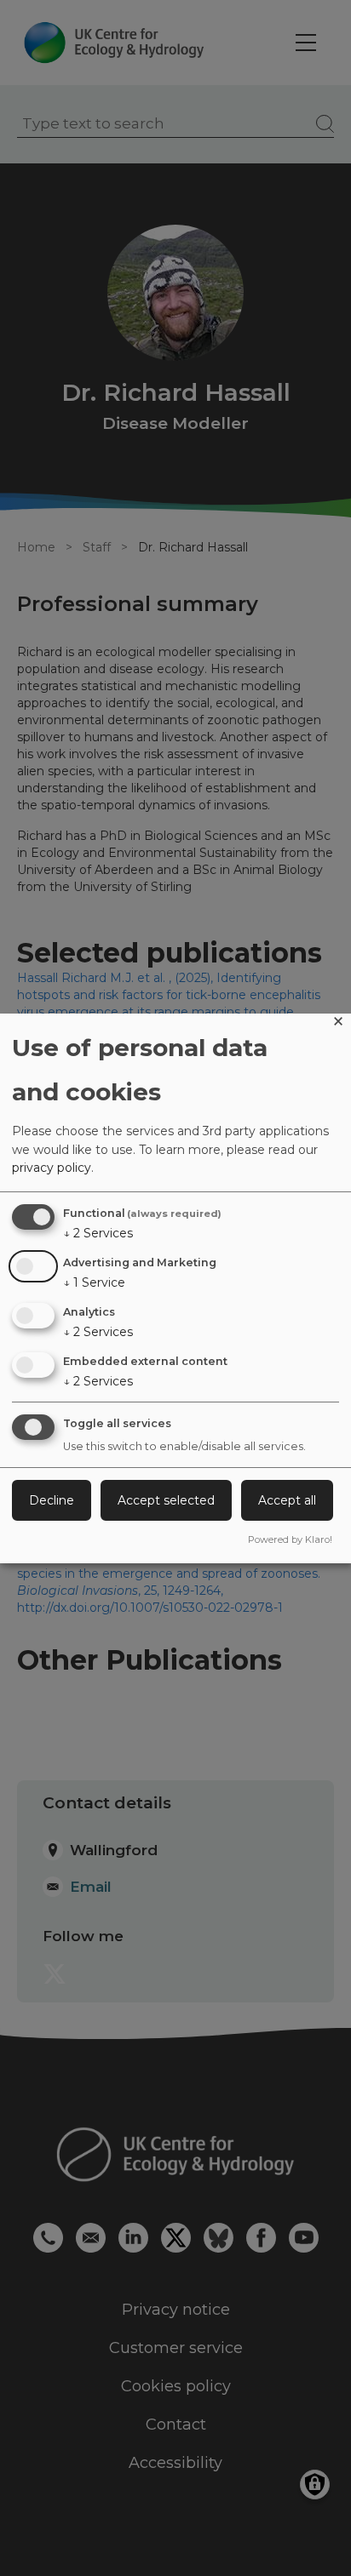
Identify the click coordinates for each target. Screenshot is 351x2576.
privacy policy (52, 1168)
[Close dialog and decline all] (338, 1024)
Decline (52, 1500)
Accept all (287, 1500)
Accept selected (166, 1500)
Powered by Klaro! (290, 1539)
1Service (94, 1282)
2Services (98, 1233)
